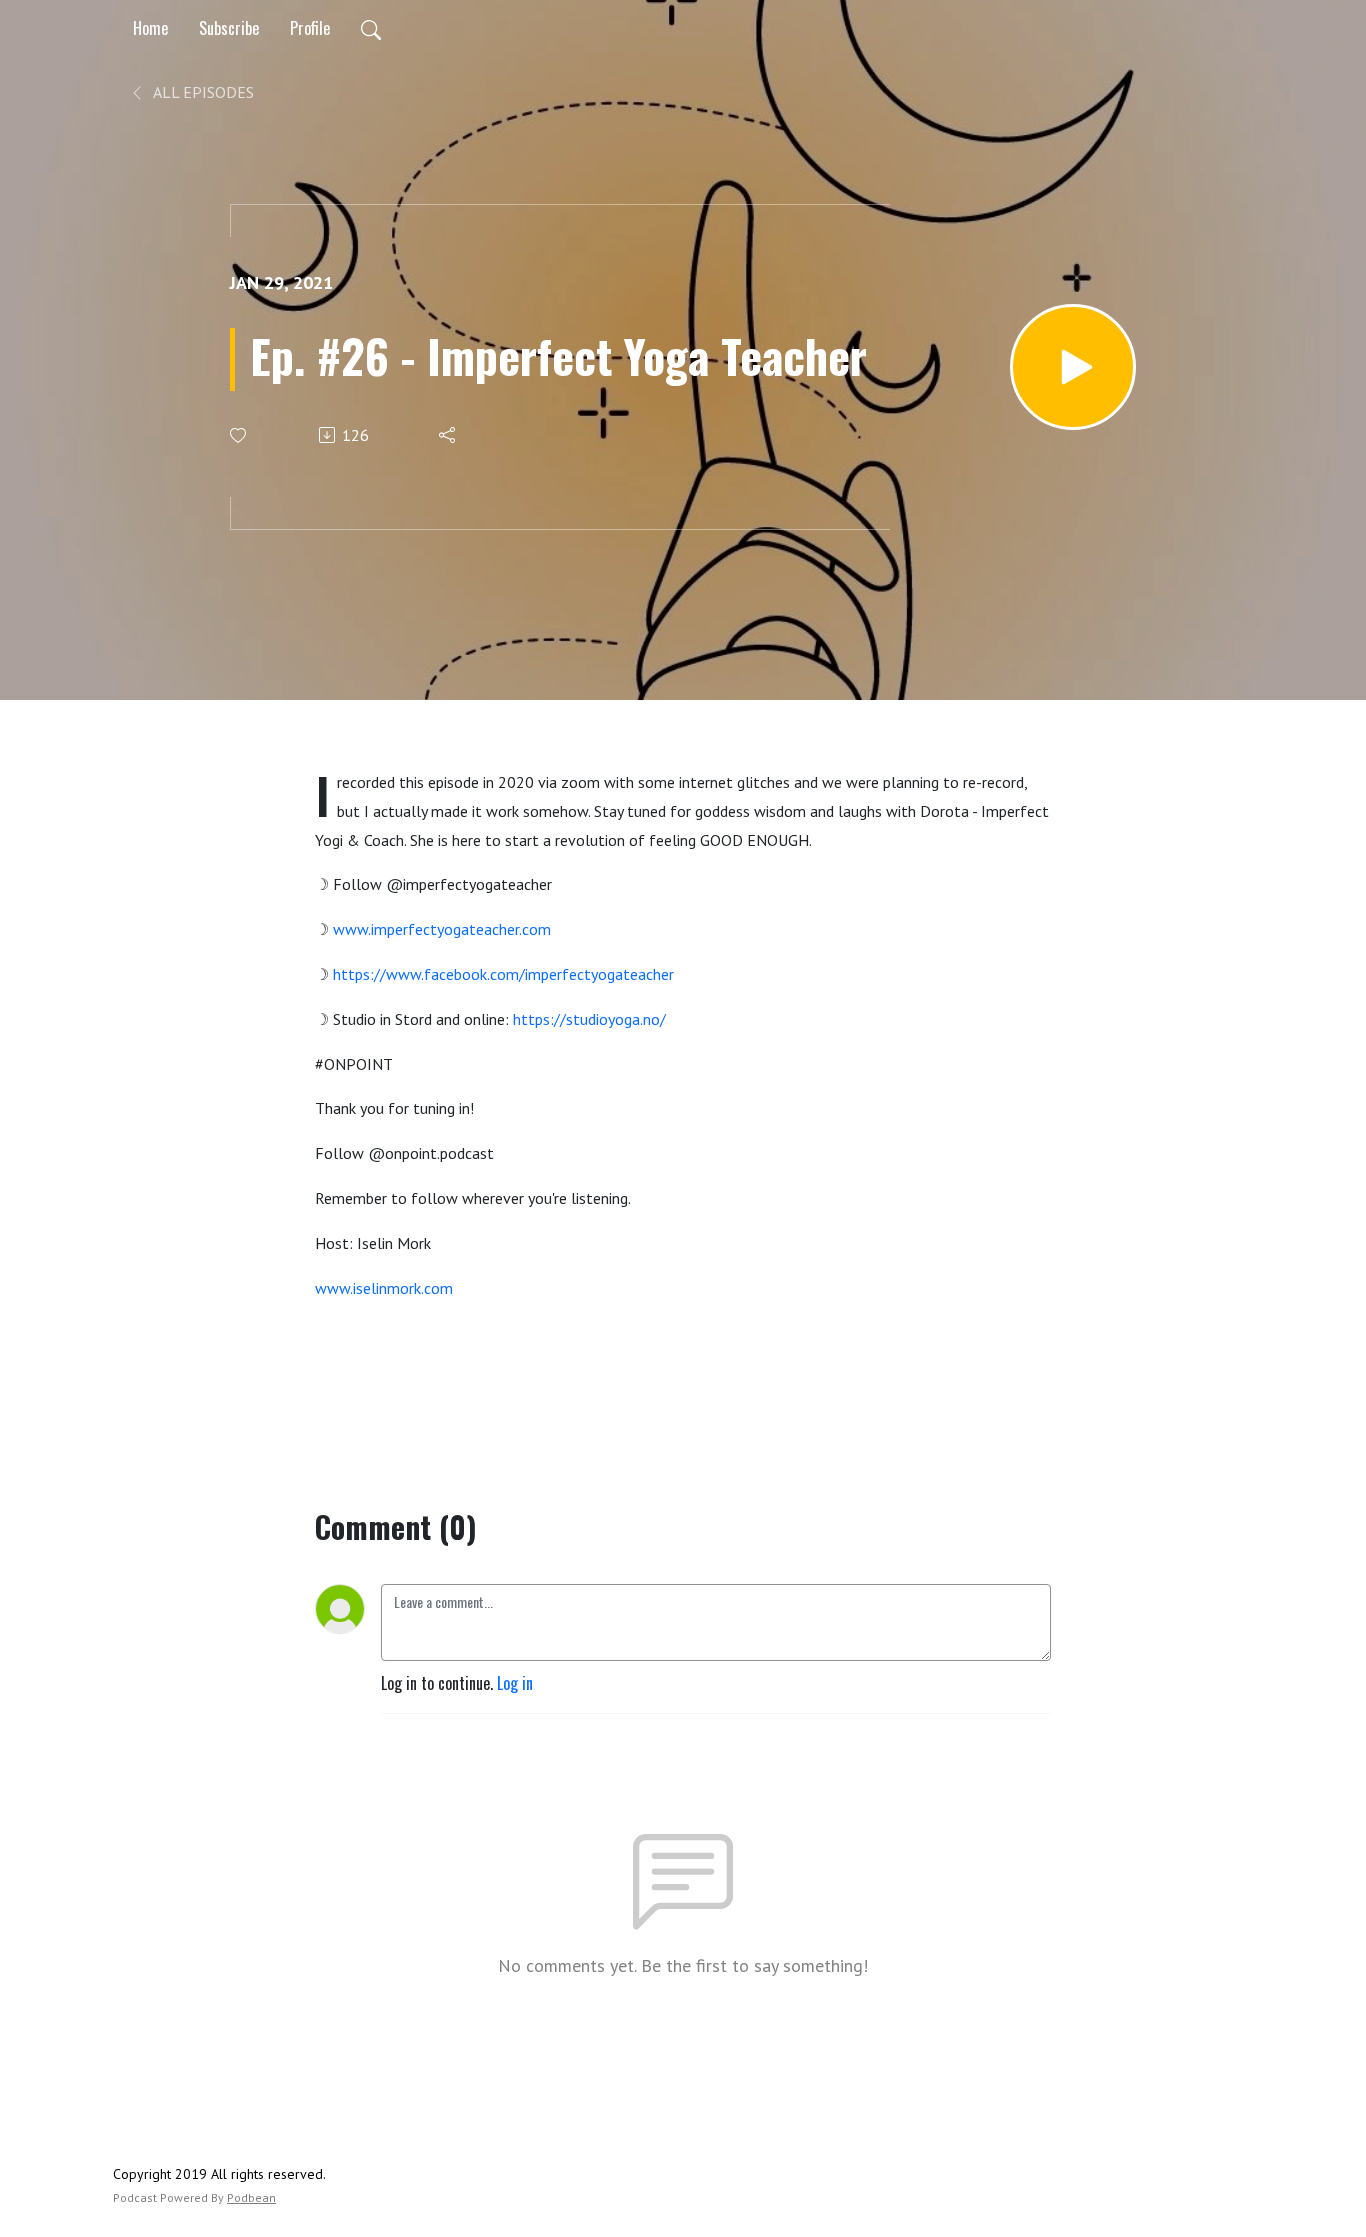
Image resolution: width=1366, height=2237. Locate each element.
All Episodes (202, 92)
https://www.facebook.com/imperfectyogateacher (503, 974)
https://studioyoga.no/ (589, 1019)
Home (150, 28)
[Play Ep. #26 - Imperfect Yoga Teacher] (1073, 367)
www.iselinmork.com (384, 1288)
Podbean (251, 2197)
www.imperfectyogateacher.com (442, 929)
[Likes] (239, 435)
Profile (310, 28)
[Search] (371, 28)
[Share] (448, 435)
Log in (515, 1683)
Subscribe (229, 28)
